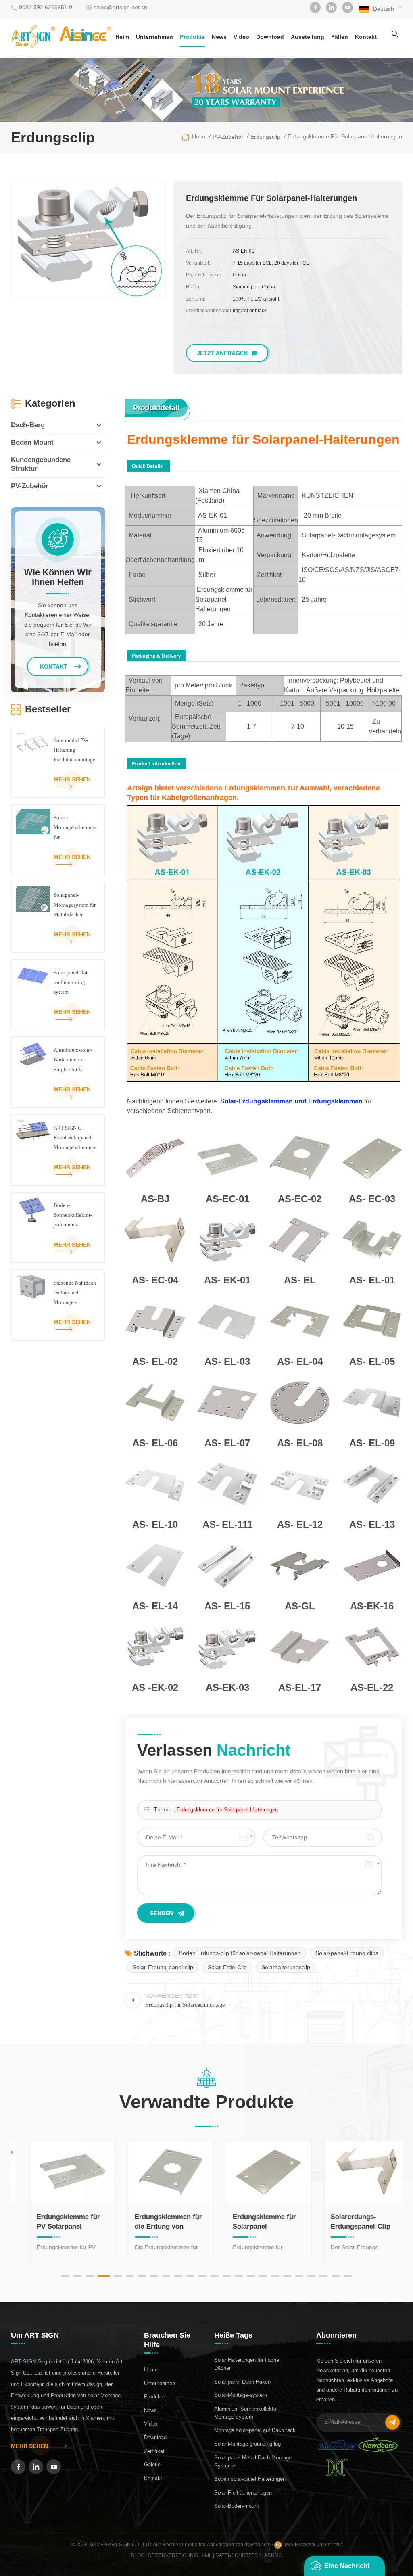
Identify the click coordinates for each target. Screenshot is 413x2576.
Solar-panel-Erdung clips (347, 1953)
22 (323, 2276)
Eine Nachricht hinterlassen (347, 2569)
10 (178, 2276)
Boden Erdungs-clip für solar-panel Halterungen (240, 1953)
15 (239, 2276)
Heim (122, 37)
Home (151, 2370)
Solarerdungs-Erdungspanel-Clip (348, 2222)
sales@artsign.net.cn (120, 7)
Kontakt (366, 37)
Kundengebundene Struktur (41, 464)
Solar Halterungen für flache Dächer (247, 2364)
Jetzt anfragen (222, 353)
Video (241, 37)
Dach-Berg (28, 425)
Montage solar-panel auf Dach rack (255, 2430)
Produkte (192, 37)
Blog (138, 2555)
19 (287, 2276)
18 (275, 2276)
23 (336, 2276)
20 (299, 2276)
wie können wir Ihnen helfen (58, 577)
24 (348, 2276)
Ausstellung (308, 37)
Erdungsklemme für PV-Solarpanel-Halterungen (55, 2222)
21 (311, 2276)
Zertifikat (154, 2451)
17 (263, 2276)
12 (202, 2276)
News (219, 37)
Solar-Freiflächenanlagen (243, 2493)
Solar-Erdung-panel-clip (163, 1967)
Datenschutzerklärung (249, 2555)
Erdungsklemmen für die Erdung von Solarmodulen (155, 2222)
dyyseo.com (258, 2545)
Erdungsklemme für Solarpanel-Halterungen (227, 1810)
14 (227, 2276)
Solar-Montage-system (241, 2395)
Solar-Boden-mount (237, 2506)
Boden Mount (32, 442)
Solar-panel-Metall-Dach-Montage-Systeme (254, 2462)
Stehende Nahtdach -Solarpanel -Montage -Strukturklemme (75, 1293)
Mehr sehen (72, 779)
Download (270, 37)
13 (215, 2276)
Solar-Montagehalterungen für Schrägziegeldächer (75, 828)
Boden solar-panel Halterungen (250, 2479)
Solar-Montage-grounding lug (247, 2444)
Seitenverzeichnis (173, 2555)
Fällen (340, 37)
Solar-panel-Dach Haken (242, 2382)
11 (190, 2276)
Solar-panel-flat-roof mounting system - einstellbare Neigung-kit (71, 983)
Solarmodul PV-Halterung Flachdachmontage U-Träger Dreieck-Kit (74, 751)
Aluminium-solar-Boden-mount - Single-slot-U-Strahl (73, 1061)
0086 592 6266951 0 (46, 7)
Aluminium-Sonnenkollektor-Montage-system (247, 2413)
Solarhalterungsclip (286, 1967)
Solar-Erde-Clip (227, 1967)
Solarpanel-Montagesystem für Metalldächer (75, 905)
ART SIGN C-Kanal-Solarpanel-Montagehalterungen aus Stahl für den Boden (75, 1139)
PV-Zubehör (30, 486)
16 (251, 2276)
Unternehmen (154, 37)
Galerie (152, 2464)
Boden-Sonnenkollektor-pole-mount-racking (73, 1216)
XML (207, 2555)
